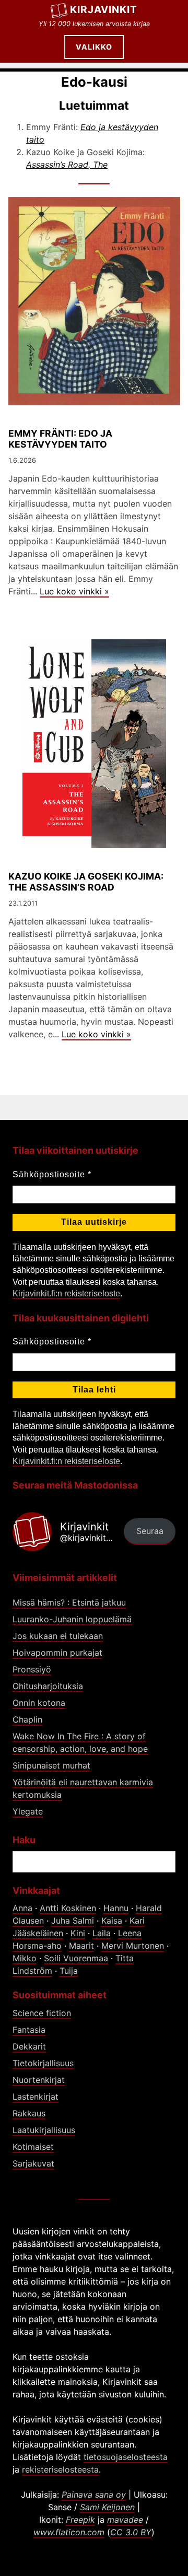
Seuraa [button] (150, 1531)
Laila (102, 1933)
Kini (78, 1933)
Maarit (81, 1946)
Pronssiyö (32, 1669)
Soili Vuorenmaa (76, 1958)
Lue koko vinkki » (74, 591)
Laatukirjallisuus (44, 2130)
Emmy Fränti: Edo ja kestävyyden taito (60, 439)
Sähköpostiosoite (52, 1174)
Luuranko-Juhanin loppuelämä (72, 1619)
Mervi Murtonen (133, 1946)
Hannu (116, 1908)
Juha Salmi (73, 1921)
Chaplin (27, 1719)
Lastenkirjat (36, 2097)
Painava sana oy (94, 2495)
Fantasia (29, 2030)
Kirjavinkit (104, 9)
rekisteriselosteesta (60, 2469)
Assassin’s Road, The (67, 165)
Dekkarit (29, 2046)
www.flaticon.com (69, 2532)
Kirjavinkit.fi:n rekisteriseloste (66, 1293)
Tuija (69, 1971)
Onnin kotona (39, 1703)
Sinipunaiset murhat (51, 1765)
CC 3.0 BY (131, 2532)
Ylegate (28, 1811)
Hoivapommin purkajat (57, 1653)
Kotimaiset (33, 2147)
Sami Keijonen (107, 2507)
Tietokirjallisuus (43, 2063)
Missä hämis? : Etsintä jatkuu (69, 1602)
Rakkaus (29, 2113)
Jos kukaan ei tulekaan (58, 1636)
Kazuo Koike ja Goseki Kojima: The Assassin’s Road (86, 882)
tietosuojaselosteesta (126, 2457)
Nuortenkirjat (39, 2080)
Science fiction (42, 2013)
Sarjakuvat (33, 2163)
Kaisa (112, 1921)
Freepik (80, 2520)
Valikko (94, 47)
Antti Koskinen (68, 1908)
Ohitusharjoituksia (48, 1686)
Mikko (25, 1958)
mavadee (125, 2520)
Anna (22, 1908)
